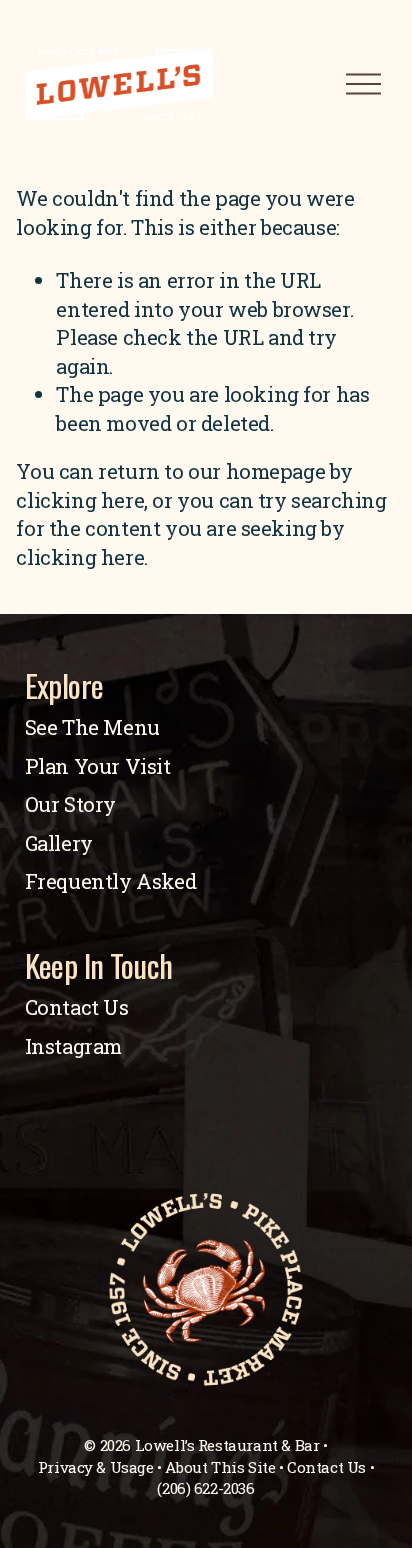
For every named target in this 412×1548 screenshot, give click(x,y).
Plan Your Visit (98, 766)
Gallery (59, 843)
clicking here (80, 500)
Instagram (73, 1046)
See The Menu (92, 727)
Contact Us (77, 1007)
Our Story (70, 804)
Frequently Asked (111, 881)
